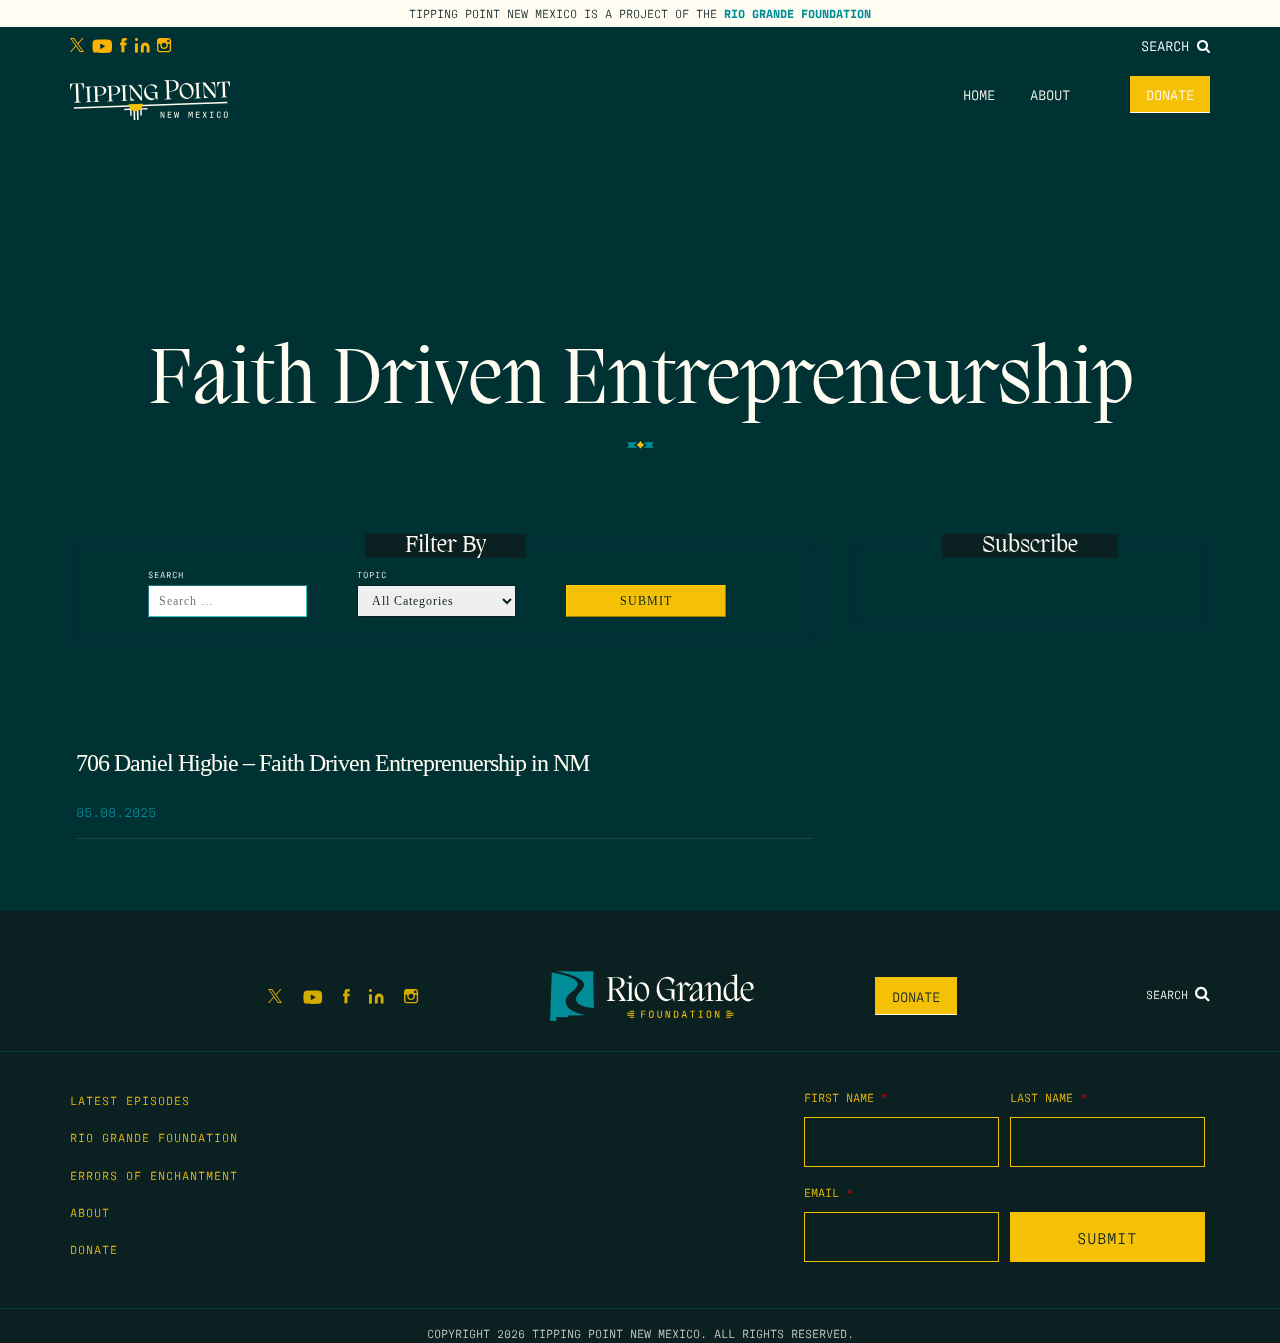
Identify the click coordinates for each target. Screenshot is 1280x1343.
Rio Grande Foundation (797, 13)
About (1050, 94)
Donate (1170, 94)
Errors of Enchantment (154, 1175)
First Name (846, 1097)
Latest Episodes (130, 1100)
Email (828, 1192)
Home (979, 94)
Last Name (1048, 1097)
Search (1169, 45)
